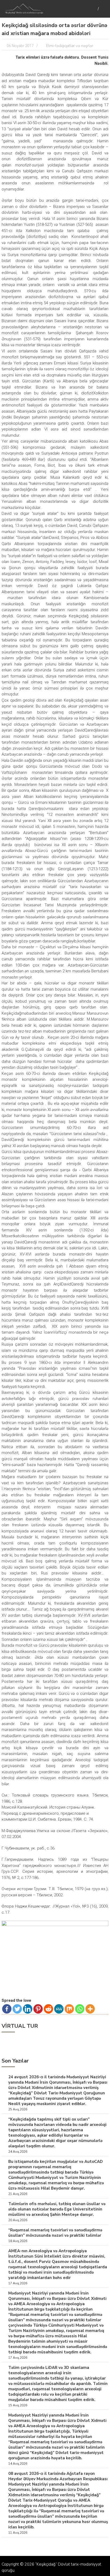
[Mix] (69, 2009)
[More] (90, 2009)
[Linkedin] (28, 2009)
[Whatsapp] (80, 2009)
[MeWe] (59, 2009)
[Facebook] (7, 2009)
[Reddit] (48, 2009)
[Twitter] (17, 2009)
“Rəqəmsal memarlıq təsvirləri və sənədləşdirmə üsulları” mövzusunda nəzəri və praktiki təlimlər (55, 2233)
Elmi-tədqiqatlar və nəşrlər (70, 46)
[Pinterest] (38, 2009)
